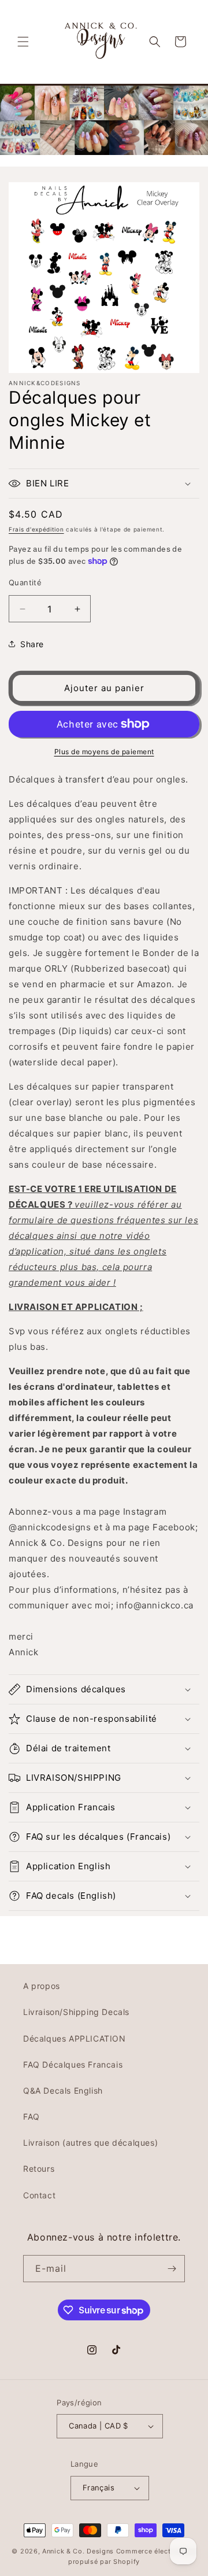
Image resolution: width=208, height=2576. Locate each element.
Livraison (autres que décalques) (90, 2143)
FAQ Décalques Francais (73, 2064)
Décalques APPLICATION (75, 2038)
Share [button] (32, 644)
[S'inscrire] (172, 2269)
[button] (23, 42)
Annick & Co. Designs (78, 2551)
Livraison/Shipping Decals (76, 2012)
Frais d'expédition (36, 529)
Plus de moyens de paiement (104, 752)
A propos (42, 1986)
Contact (39, 2195)
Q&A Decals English (63, 2090)
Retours (39, 2169)
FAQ (31, 2116)
